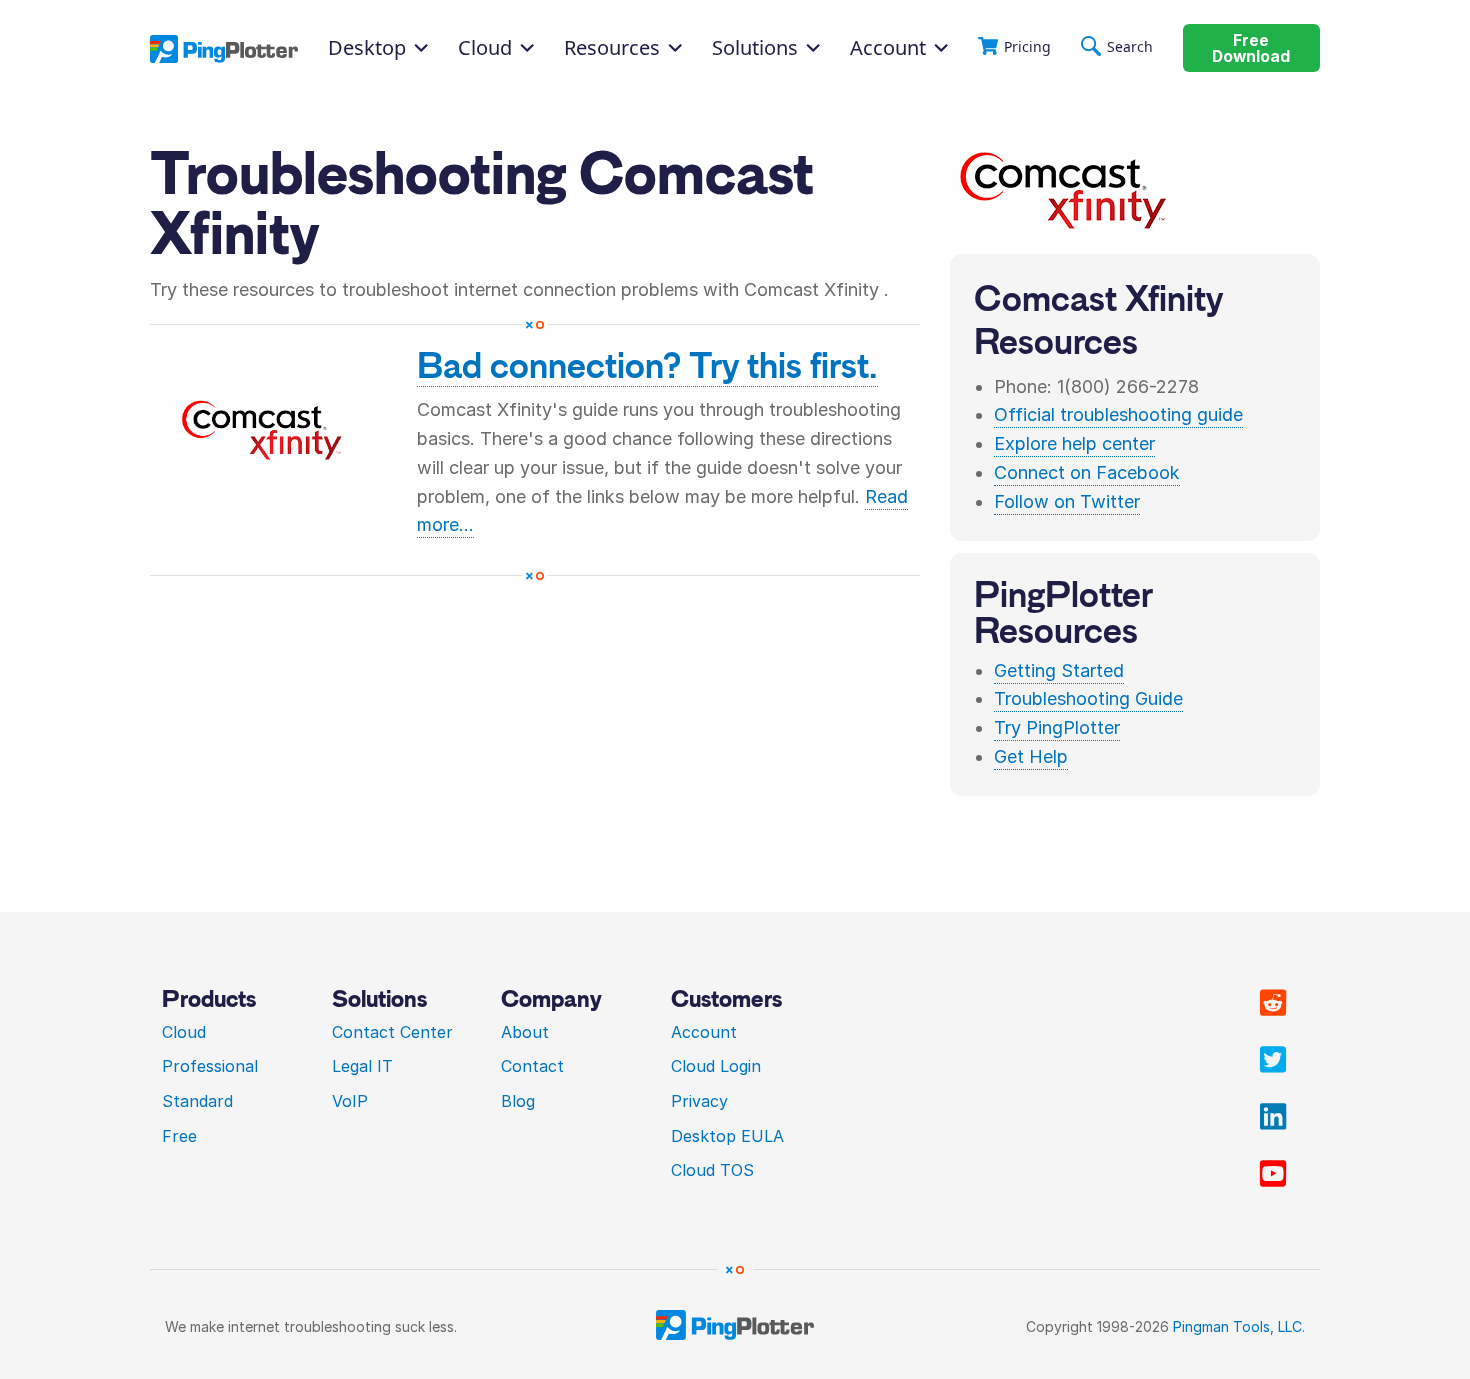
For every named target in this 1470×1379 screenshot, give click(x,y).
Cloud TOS (712, 1170)
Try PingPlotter (1057, 727)
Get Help (1031, 756)
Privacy (699, 1101)
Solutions (755, 48)
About (525, 1032)
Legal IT (362, 1066)
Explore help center (1074, 443)
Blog (518, 1101)
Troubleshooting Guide (1088, 698)
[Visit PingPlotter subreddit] (1273, 1003)
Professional (210, 1066)
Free (179, 1136)
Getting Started (1059, 670)
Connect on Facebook (1087, 472)
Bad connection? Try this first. (647, 366)
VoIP (350, 1101)
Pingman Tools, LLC (1237, 1326)
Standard (197, 1101)
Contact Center (392, 1032)
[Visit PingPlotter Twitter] (1273, 1060)
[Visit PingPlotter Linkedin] (1273, 1117)
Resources (612, 48)
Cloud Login (716, 1066)
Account (888, 48)
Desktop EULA (727, 1136)
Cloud (184, 1032)
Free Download (1251, 48)
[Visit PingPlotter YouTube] (1273, 1174)
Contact (532, 1066)
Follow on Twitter (1067, 501)
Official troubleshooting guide (1118, 414)
